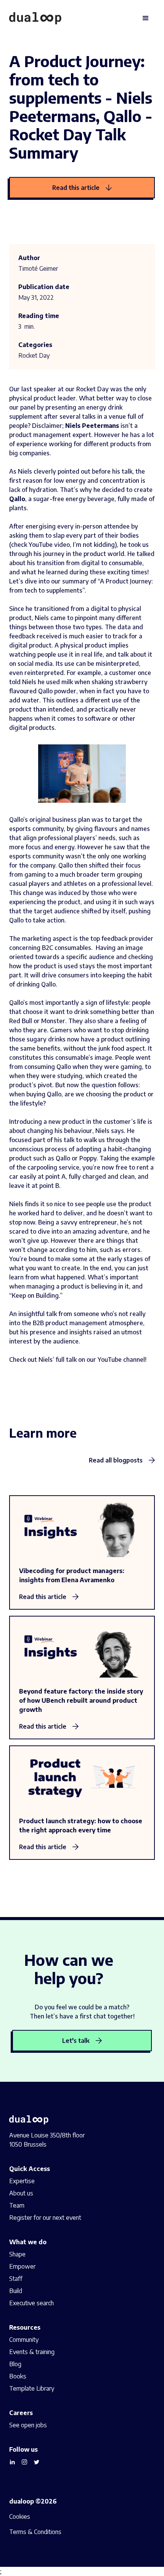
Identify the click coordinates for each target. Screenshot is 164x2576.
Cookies (20, 2517)
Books (18, 2376)
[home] (35, 18)
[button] (146, 18)
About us (21, 2193)
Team (17, 2205)
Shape (17, 2254)
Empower (22, 2266)
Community (24, 2340)
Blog (15, 2364)
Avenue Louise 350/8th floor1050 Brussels (47, 2140)
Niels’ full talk (58, 1360)
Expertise (22, 2181)
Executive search (31, 2303)
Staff (16, 2279)
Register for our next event (45, 2218)
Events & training (32, 2352)
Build (16, 2291)
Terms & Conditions (35, 2532)
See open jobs (28, 2425)
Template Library (32, 2388)
